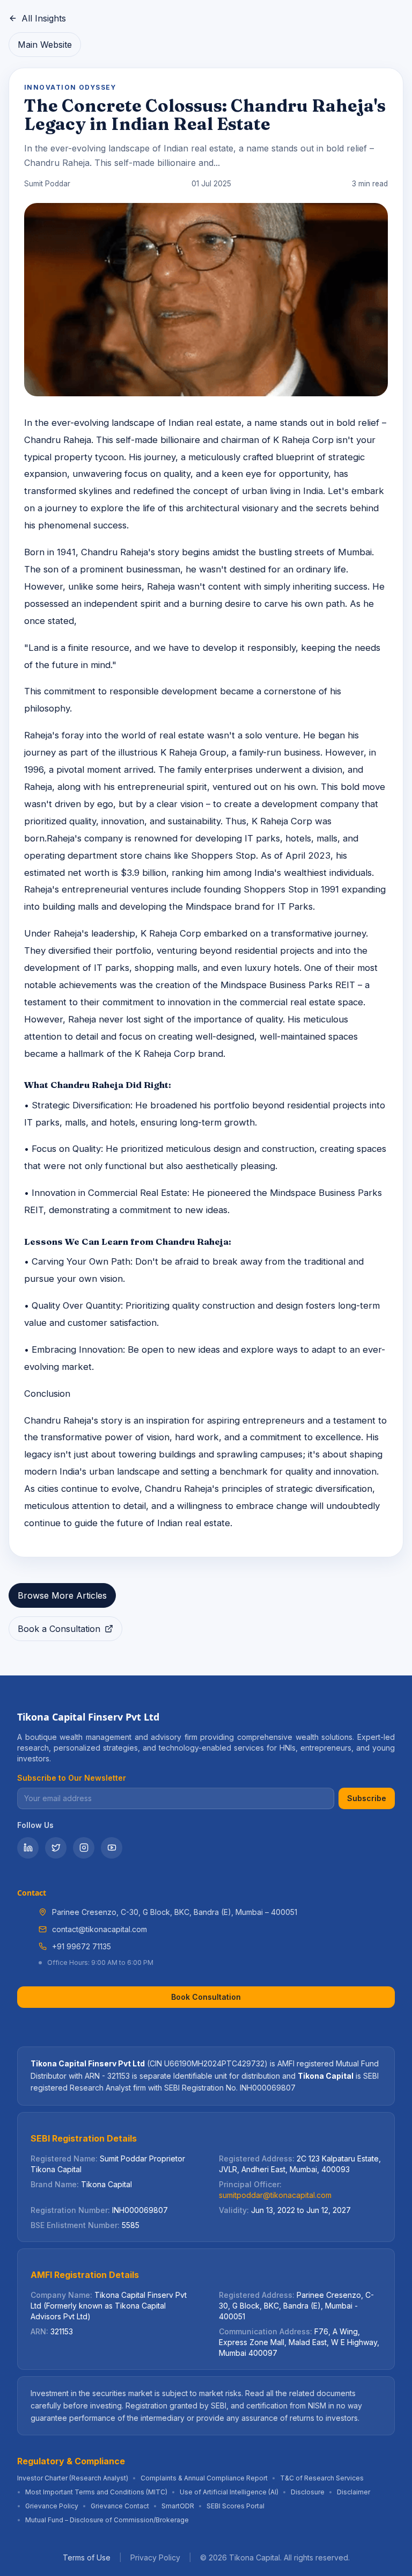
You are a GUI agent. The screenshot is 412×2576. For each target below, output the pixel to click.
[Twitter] (56, 1848)
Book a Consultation (59, 1629)
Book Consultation (206, 1997)
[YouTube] (112, 1848)
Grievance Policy (52, 2506)
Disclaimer (354, 2492)
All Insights (44, 18)
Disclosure (308, 2492)
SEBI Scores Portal (236, 2506)
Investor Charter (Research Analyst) (73, 2478)
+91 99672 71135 (82, 1946)
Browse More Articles (62, 1595)
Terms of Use (87, 2557)
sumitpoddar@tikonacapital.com (275, 2195)
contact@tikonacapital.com (100, 1929)
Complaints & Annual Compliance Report (204, 2478)
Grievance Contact (120, 2506)
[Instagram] (84, 1848)
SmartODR (178, 2506)
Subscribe (367, 1798)
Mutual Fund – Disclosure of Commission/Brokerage (107, 2520)
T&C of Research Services (322, 2478)
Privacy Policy (155, 2557)
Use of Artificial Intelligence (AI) (229, 2492)
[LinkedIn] (28, 1848)
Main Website (45, 45)
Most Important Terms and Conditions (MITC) (96, 2492)
